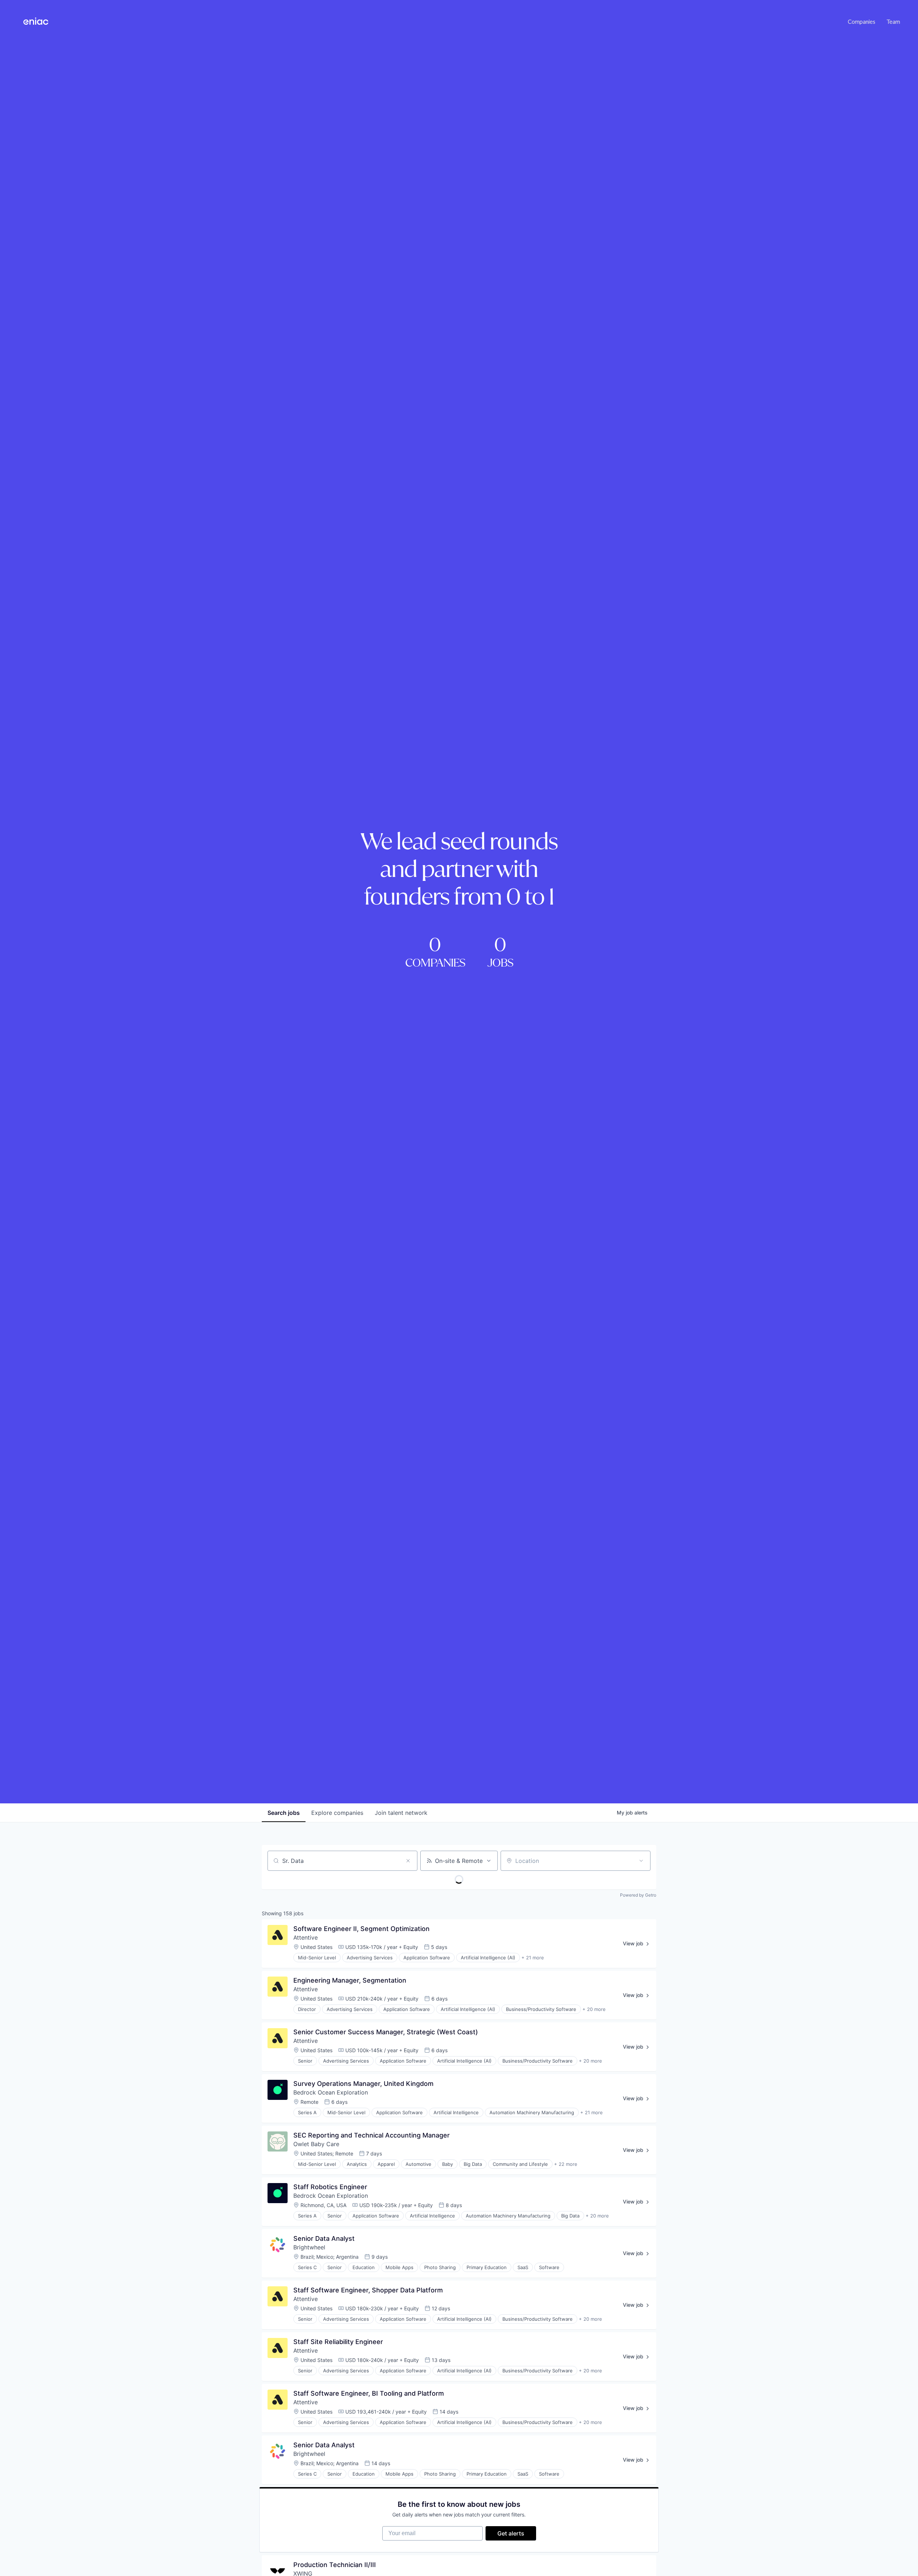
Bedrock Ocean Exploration (331, 2092)
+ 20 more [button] (594, 2009)
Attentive (306, 1937)
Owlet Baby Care (316, 2144)
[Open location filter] (641, 1861)
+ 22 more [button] (566, 2164)
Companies (862, 21)
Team (893, 21)
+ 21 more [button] (533, 1958)
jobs (284, 1813)
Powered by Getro (638, 1895)
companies (337, 1813)
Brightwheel (309, 2247)
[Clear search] (408, 1861)
